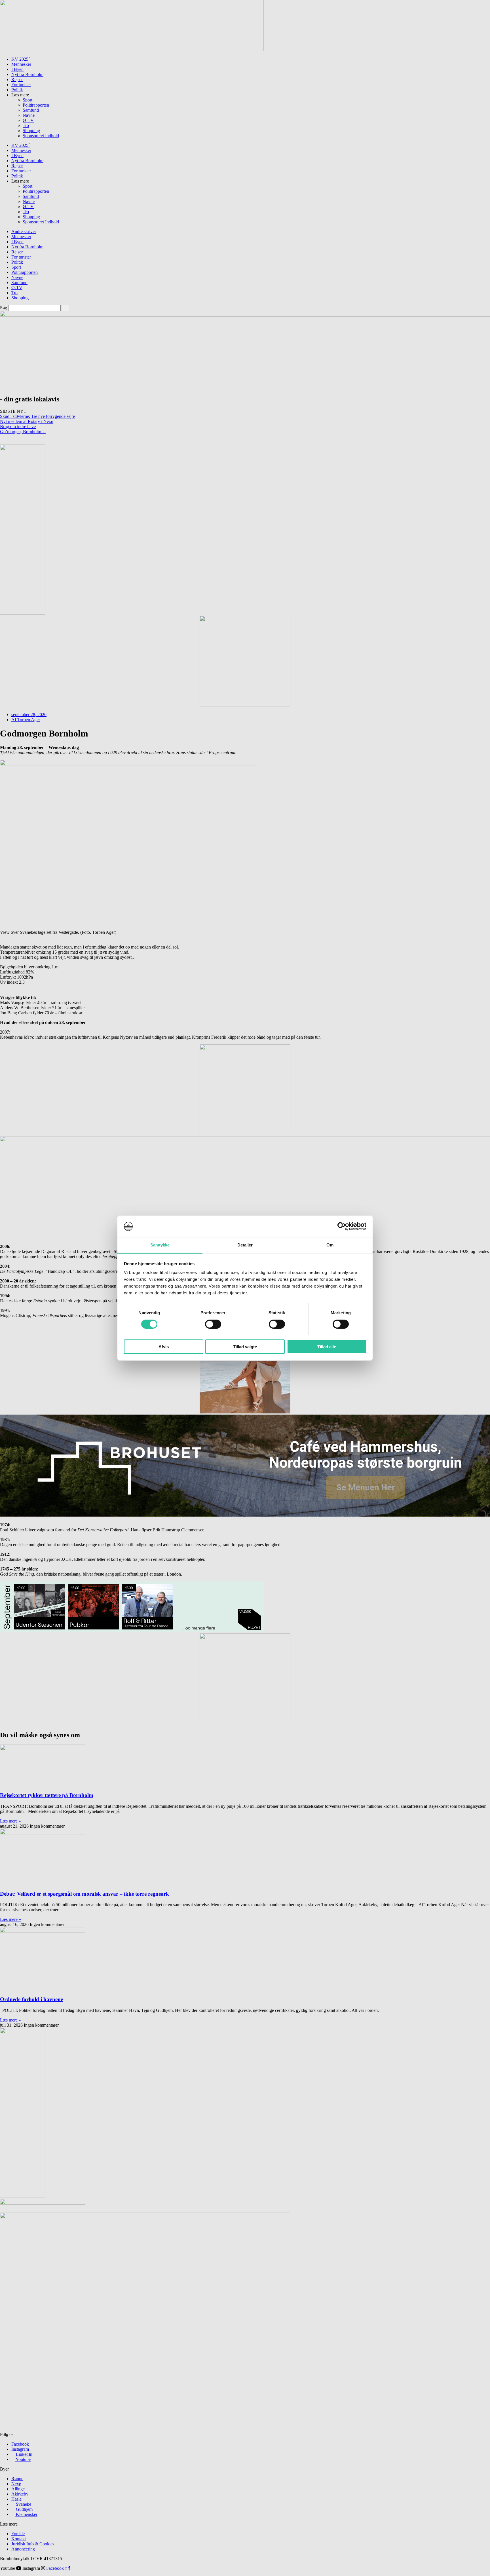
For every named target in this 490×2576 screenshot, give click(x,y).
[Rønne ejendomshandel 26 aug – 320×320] (245, 1723)
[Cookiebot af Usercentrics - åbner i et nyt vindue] (342, 1226)
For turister (21, 85)
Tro (26, 125)
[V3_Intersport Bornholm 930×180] (132, 49)
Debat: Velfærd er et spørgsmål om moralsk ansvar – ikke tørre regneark (85, 1894)
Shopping (31, 131)
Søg (4, 308)
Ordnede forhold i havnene (31, 1999)
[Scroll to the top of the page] (2, 2573)
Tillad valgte (245, 1347)
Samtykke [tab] (160, 1245)
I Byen (17, 69)
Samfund (31, 110)
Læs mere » (10, 1821)
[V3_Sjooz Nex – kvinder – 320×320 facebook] (245, 1412)
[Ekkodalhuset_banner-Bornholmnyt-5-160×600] (23, 613)
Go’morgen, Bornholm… (23, 432)
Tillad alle (327, 1347)
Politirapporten (36, 105)
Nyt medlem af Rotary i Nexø (27, 421)
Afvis (164, 1347)
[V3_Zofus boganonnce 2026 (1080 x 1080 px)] (245, 1134)
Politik (17, 90)
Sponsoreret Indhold (41, 136)
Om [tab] (330, 1245)
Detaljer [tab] (245, 1245)
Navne (29, 115)
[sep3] (23, 2196)
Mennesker (21, 64)
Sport (28, 100)
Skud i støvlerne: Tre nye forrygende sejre (37, 416)
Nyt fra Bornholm (27, 74)
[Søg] (66, 308)
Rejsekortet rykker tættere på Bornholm (47, 1795)
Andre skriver (24, 231)
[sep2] (132, 1631)
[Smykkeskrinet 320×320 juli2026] (245, 705)
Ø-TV (28, 120)
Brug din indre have (18, 426)
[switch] (213, 1324)
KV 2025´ (21, 59)
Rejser (17, 80)
